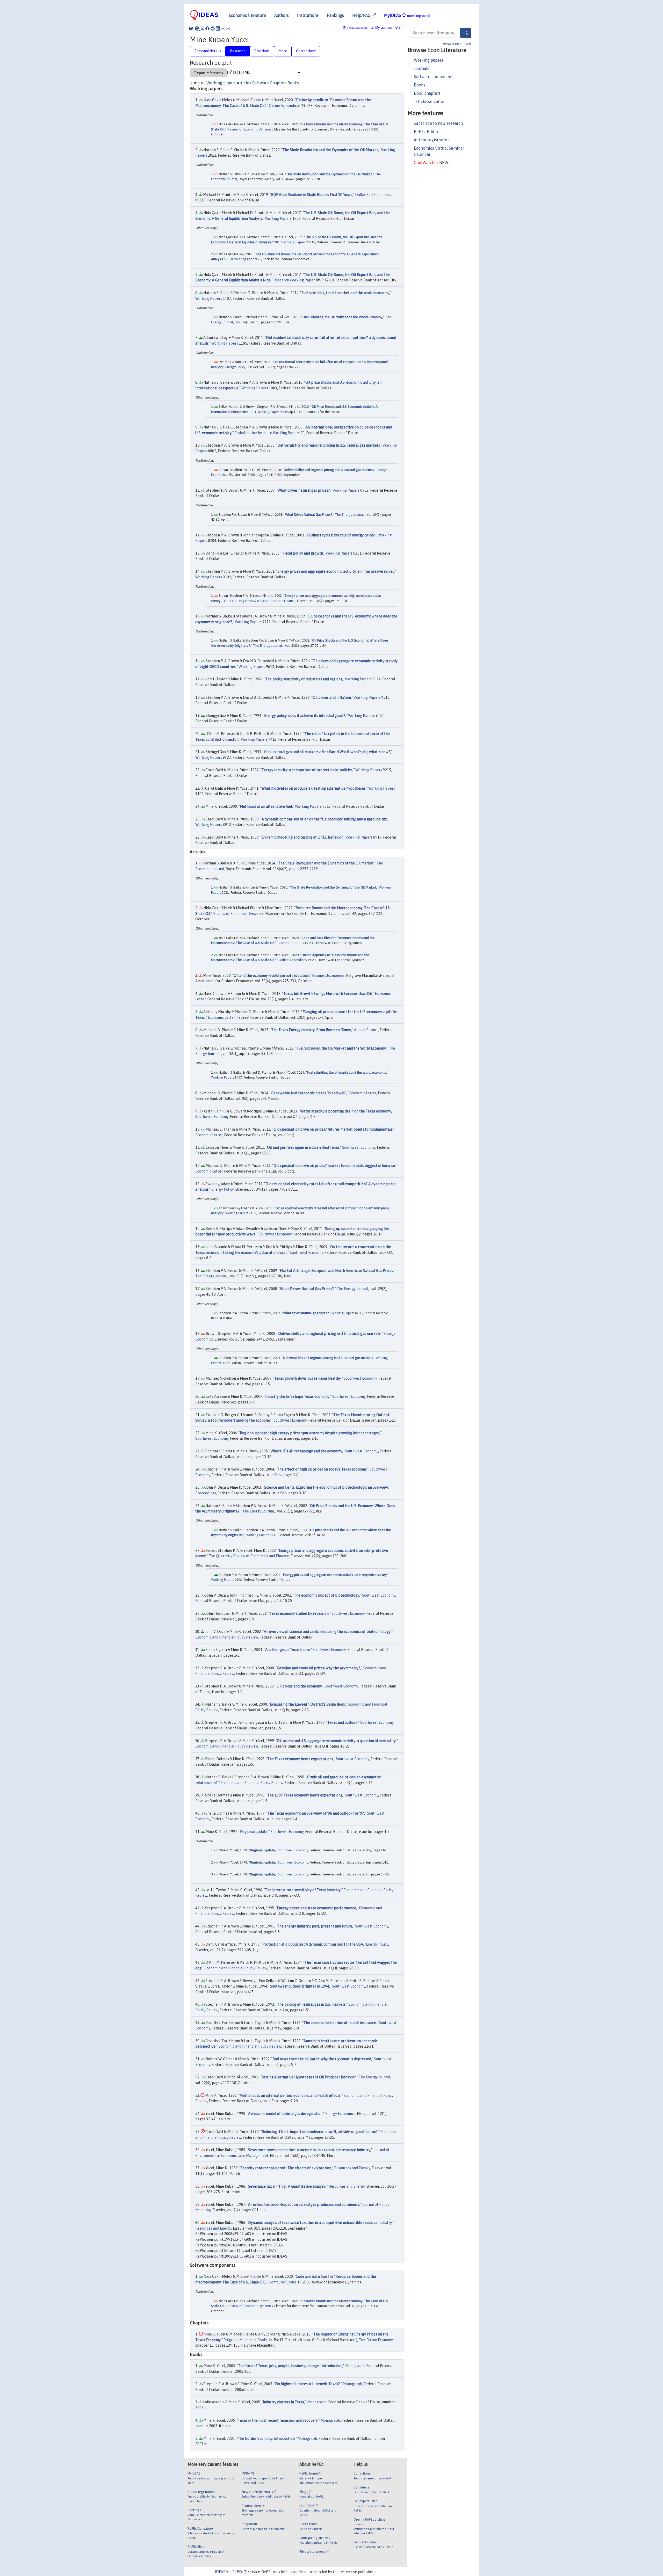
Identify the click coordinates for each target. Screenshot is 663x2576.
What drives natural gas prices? (304, 490)
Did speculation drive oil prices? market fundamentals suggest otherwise (334, 1166)
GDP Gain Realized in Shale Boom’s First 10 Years (312, 195)
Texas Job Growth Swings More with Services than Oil (328, 994)
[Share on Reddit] (213, 28)
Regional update (254, 1832)
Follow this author (358, 28)
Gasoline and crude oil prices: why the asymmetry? (319, 1668)
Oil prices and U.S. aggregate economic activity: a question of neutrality (336, 1741)
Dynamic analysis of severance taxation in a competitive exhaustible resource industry (320, 2223)
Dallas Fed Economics (373, 195)
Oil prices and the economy (299, 1686)
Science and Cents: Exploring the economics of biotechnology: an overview (326, 1487)
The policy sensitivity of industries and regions (304, 679)
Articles (244, 83)
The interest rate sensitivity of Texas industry (303, 1890)
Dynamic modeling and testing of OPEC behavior (302, 837)
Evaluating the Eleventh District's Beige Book (308, 1704)
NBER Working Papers (290, 242)
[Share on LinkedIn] (218, 28)
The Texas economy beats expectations (300, 1759)
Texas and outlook (342, 1722)
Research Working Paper (294, 280)
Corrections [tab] (306, 51)
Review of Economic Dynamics (250, 129)
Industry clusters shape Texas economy (297, 1396)
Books (420, 85)
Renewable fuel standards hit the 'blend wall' (309, 1093)
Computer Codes (291, 943)
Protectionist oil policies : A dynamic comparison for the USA (313, 1944)
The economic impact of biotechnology (327, 1595)
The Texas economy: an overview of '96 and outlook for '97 (316, 1813)
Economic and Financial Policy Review (227, 1637)
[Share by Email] (223, 28)
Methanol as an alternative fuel (266, 806)
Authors (282, 15)
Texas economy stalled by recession (299, 1613)
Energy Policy (235, 367)
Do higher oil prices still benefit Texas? (307, 2384)
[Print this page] (228, 28)
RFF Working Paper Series (270, 412)
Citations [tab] (262, 51)
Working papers (428, 60)
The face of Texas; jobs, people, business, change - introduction (290, 2366)
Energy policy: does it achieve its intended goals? (305, 716)
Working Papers (278, 219)
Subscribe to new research (438, 123)
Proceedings (206, 1493)
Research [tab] (238, 51)
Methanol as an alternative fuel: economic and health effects (290, 2095)
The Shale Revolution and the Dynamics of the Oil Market (330, 150)
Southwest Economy (212, 1117)
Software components (434, 77)
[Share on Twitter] (202, 28)
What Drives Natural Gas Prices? (309, 515)
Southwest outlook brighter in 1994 (300, 1986)
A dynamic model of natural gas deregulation (285, 2114)
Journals (421, 68)
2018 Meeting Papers (241, 259)
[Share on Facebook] (207, 28)
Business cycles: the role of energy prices (341, 535)
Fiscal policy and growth (303, 553)
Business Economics (328, 976)
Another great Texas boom (287, 1650)
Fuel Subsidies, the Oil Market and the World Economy (342, 317)
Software (261, 83)
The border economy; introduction (266, 2439)
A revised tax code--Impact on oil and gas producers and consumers (304, 2204)
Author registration (432, 140)
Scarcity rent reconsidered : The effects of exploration (286, 2168)
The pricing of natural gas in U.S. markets (311, 2004)
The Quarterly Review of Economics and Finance (259, 601)
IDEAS (220, 2572)
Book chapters (427, 93)
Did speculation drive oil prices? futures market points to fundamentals (333, 1129)
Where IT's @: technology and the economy (306, 1451)
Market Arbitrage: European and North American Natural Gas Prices (337, 1271)
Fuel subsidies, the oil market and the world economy (345, 293)
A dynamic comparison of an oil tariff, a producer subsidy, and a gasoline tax (324, 819)
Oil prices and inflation (332, 697)
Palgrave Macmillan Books (246, 2340)
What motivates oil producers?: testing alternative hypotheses (313, 788)
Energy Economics (340, 2114)
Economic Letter (221, 1017)
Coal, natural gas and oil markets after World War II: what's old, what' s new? (327, 752)
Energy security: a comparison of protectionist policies (307, 770)
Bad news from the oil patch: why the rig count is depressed (322, 2059)
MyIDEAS (407, 15)
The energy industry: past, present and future (315, 1926)
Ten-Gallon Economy (376, 2340)
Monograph (355, 2366)
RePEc (238, 2572)
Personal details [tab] (208, 51)
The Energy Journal (349, 515)
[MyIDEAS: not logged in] (398, 28)
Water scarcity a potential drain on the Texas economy (346, 1111)
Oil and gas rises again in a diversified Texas (303, 1147)
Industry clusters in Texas (284, 2402)
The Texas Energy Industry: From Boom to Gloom (311, 1030)
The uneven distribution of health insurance (340, 2023)
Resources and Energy (352, 2168)
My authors (383, 28)
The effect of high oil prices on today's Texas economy (322, 1469)
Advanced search (457, 44)
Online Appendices (285, 106)
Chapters (278, 83)
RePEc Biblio (426, 132)
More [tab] (283, 51)
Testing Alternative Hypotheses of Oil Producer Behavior (308, 2077)
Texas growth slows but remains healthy (308, 1378)
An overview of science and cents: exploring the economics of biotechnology (327, 1632)
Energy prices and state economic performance (316, 1908)
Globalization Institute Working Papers (267, 433)
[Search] (466, 33)
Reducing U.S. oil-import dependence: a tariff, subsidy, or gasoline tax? (320, 2132)
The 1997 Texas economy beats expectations (305, 1795)
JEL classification (430, 101)
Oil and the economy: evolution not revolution (271, 976)
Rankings (335, 15)
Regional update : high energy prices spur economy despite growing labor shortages (310, 1433)
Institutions (308, 15)
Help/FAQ (362, 15)
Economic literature (247, 15)
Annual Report (366, 1030)
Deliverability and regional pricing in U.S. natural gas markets (329, 445)
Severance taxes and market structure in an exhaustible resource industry (309, 2150)
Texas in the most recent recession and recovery (278, 2420)
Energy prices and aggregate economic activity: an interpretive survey (336, 571)
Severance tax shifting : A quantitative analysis (287, 2186)
